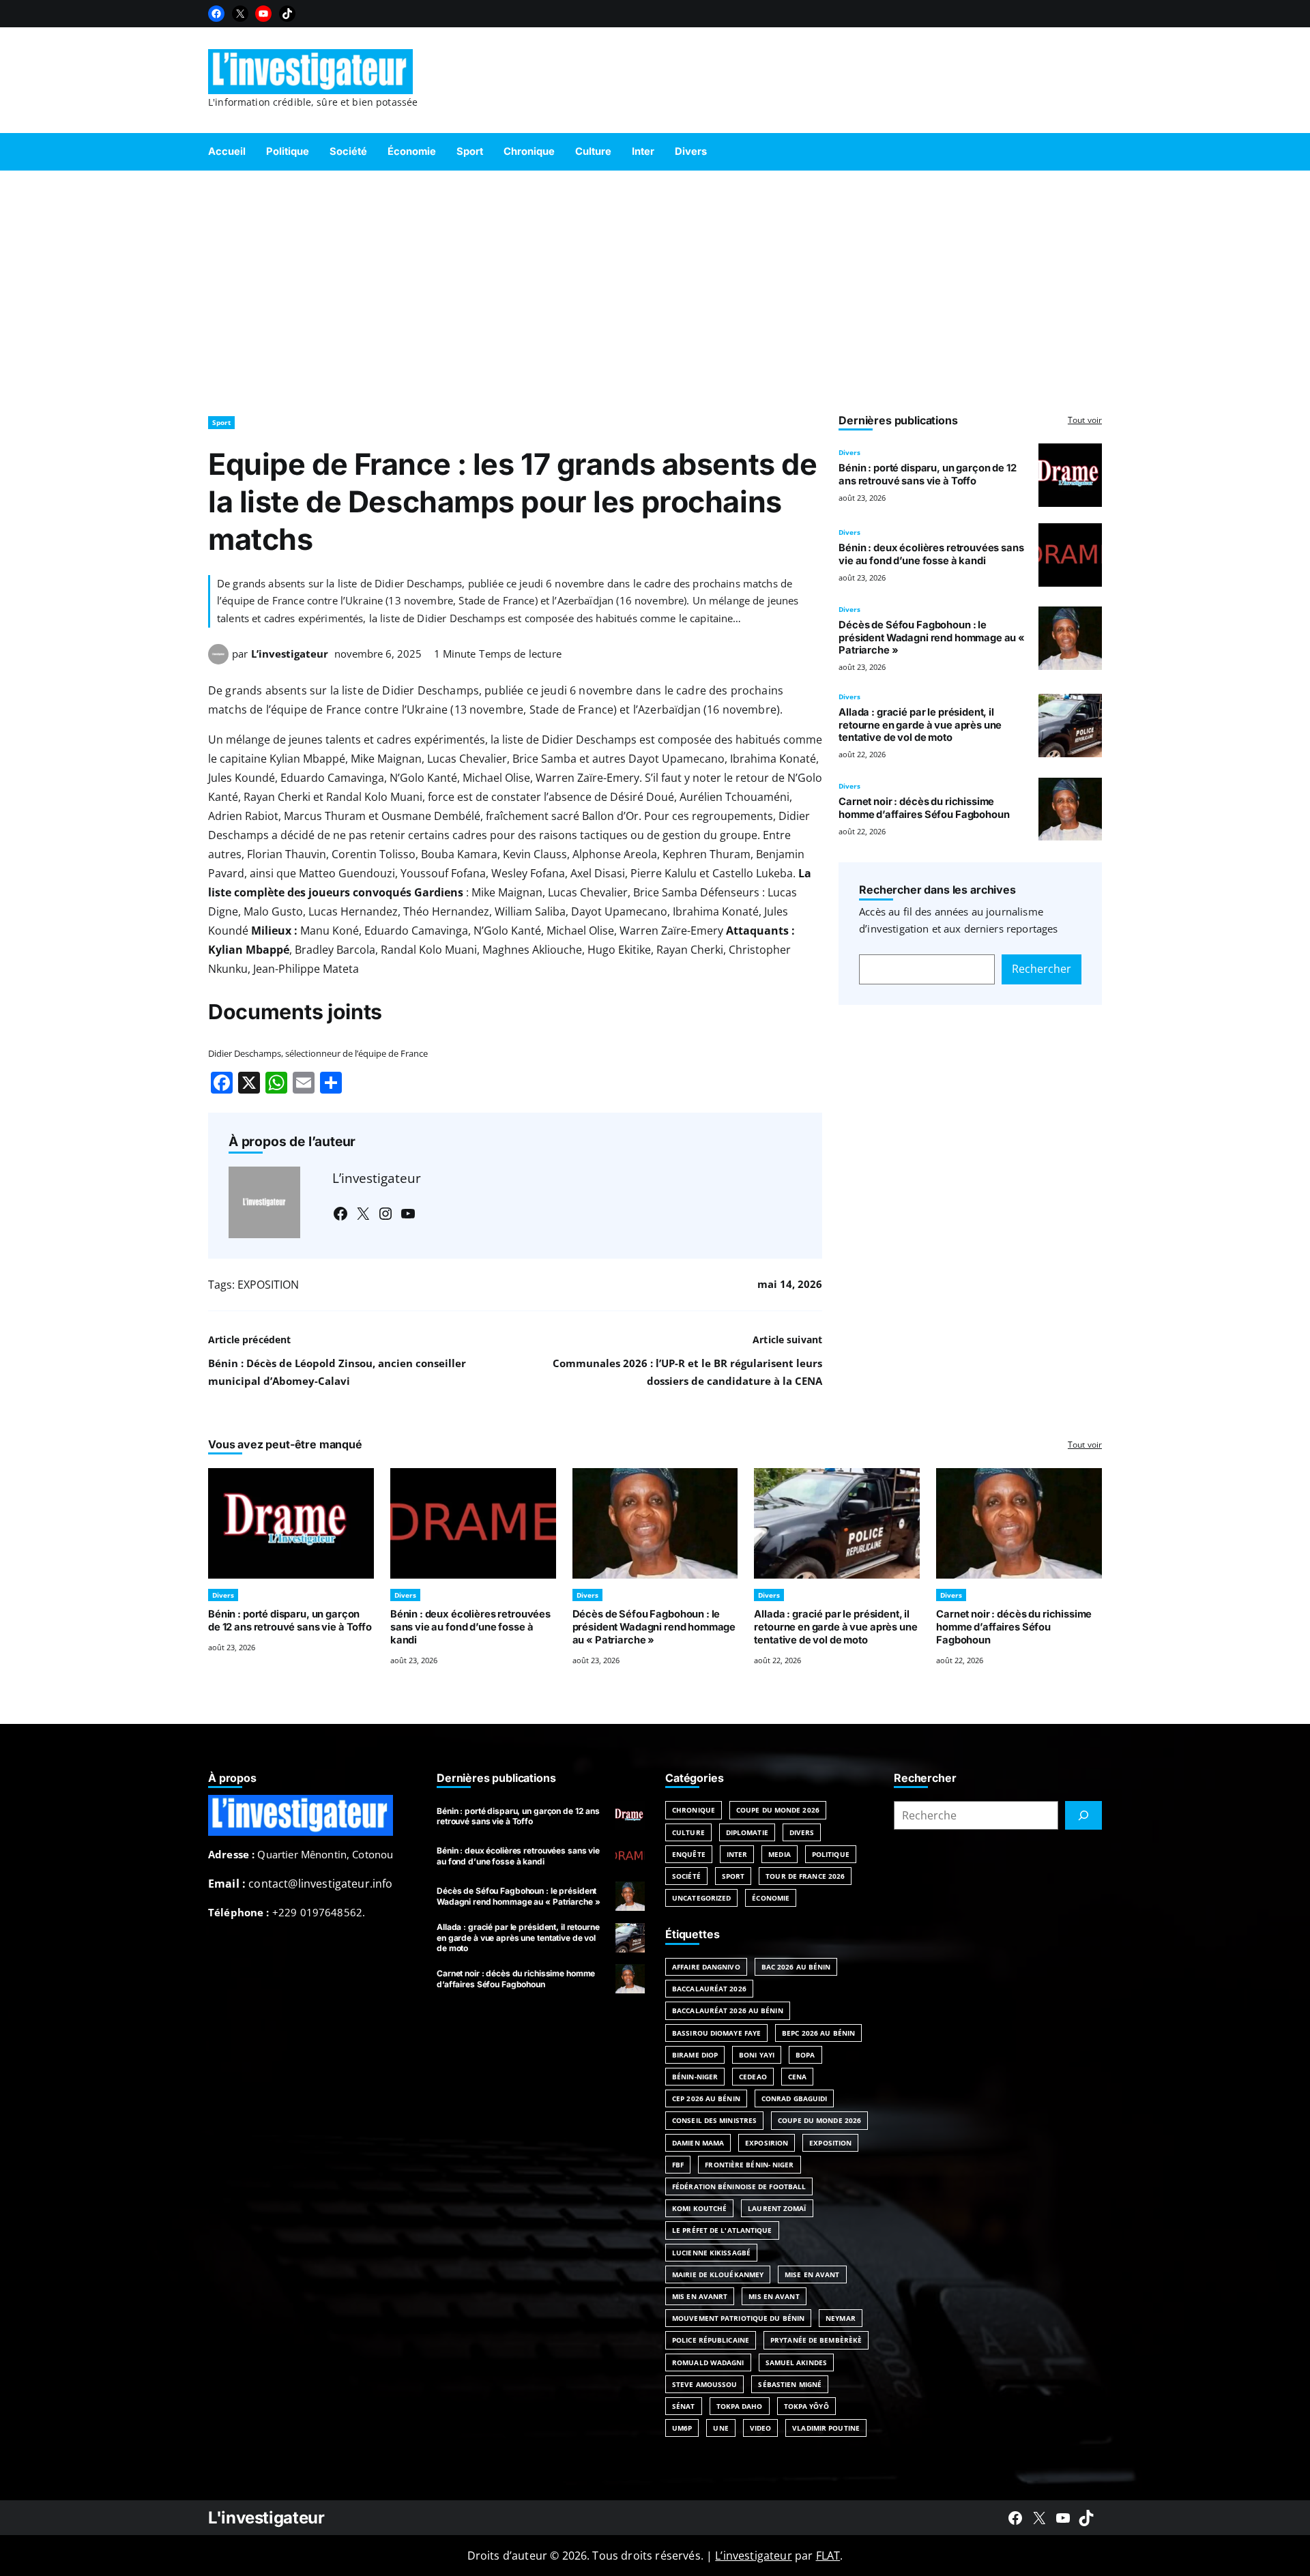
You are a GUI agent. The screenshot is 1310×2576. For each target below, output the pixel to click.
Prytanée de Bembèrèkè (816, 2340)
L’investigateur (290, 654)
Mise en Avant (812, 2274)
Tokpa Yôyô (806, 2406)
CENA (797, 2077)
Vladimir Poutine (826, 2428)
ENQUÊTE (689, 1854)
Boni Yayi (757, 2055)
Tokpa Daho (740, 2406)
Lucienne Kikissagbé (711, 2253)
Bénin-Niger (695, 2077)
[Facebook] (216, 14)
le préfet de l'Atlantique (722, 2230)
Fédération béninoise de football (739, 2186)
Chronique (694, 1810)
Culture (688, 1832)
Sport (221, 422)
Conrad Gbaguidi (795, 2098)
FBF (678, 2165)
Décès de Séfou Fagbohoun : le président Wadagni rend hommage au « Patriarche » (932, 638)
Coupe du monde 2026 (819, 2120)
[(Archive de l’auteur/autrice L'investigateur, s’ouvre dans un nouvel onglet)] (218, 660)
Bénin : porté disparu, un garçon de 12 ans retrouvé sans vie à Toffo (927, 474)
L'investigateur (266, 2518)
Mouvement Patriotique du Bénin (738, 2318)
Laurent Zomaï (777, 2208)
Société (686, 1876)
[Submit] (1083, 1815)
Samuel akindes (796, 2362)
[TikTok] (287, 14)
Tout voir (1085, 420)
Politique (831, 1854)
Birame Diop (695, 2055)
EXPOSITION (268, 1285)
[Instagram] (385, 1214)
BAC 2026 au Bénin (796, 1967)
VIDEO (761, 2428)
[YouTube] (263, 14)
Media (780, 1854)
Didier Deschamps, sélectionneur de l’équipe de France (318, 1053)
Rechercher (1042, 969)
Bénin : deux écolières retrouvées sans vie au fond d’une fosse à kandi (931, 554)
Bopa (805, 2055)
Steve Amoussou (704, 2384)
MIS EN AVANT (774, 2296)
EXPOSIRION (767, 2143)
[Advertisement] (655, 287)
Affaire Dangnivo (706, 1967)
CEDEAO (753, 2077)
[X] (240, 14)
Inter (737, 1854)
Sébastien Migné (790, 2384)
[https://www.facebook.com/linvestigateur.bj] (1015, 2518)
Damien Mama (698, 2143)
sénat (684, 2406)
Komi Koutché (699, 2208)
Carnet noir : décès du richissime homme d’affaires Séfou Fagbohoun (924, 808)
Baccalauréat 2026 (709, 1989)
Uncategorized (701, 1898)
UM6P (682, 2428)
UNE (720, 2428)
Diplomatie (747, 1832)
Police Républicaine (711, 2340)
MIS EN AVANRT (700, 2296)
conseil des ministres (714, 2120)
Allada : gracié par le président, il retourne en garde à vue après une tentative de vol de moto (920, 725)
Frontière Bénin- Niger (749, 2165)
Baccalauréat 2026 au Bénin (728, 2010)
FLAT (828, 2556)
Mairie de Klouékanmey (718, 2274)
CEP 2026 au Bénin (706, 2098)
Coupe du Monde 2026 (778, 1810)
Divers (849, 452)
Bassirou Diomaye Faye (716, 2033)
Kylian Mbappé (249, 950)
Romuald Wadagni (708, 2362)
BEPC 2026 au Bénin (818, 2033)
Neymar (841, 2318)
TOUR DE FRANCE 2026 (805, 1876)
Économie (771, 1898)
